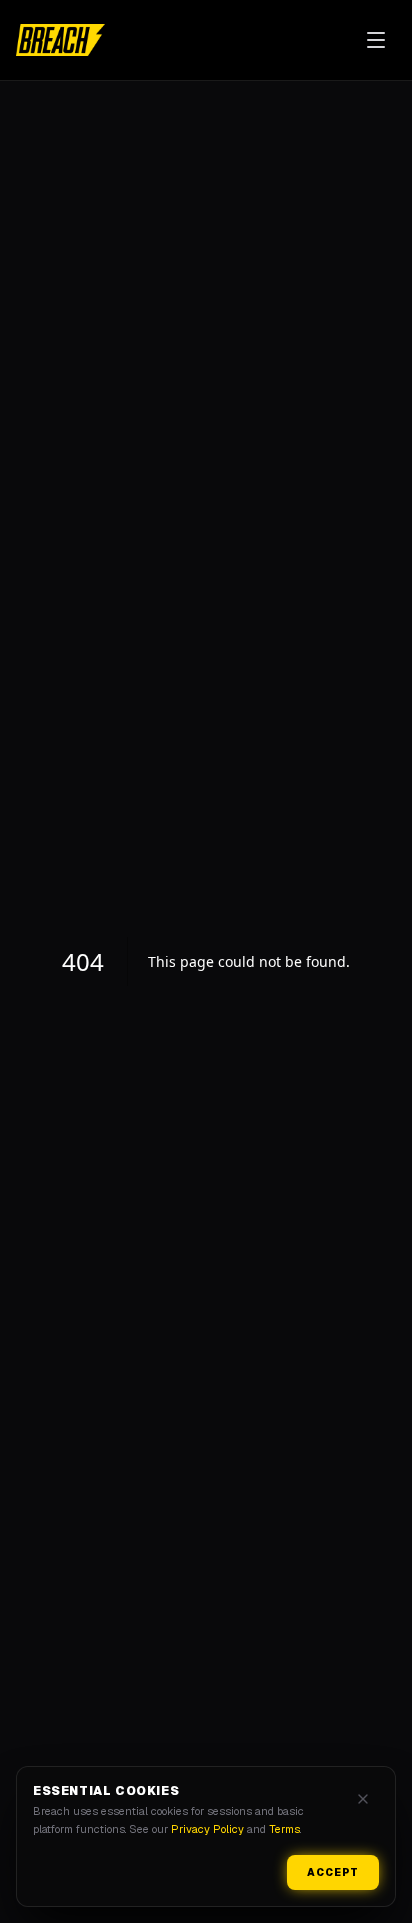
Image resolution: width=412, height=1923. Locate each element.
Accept (333, 1872)
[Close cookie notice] (363, 1799)
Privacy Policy (207, 1829)
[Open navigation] (376, 40)
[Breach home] (60, 40)
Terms (284, 1829)
